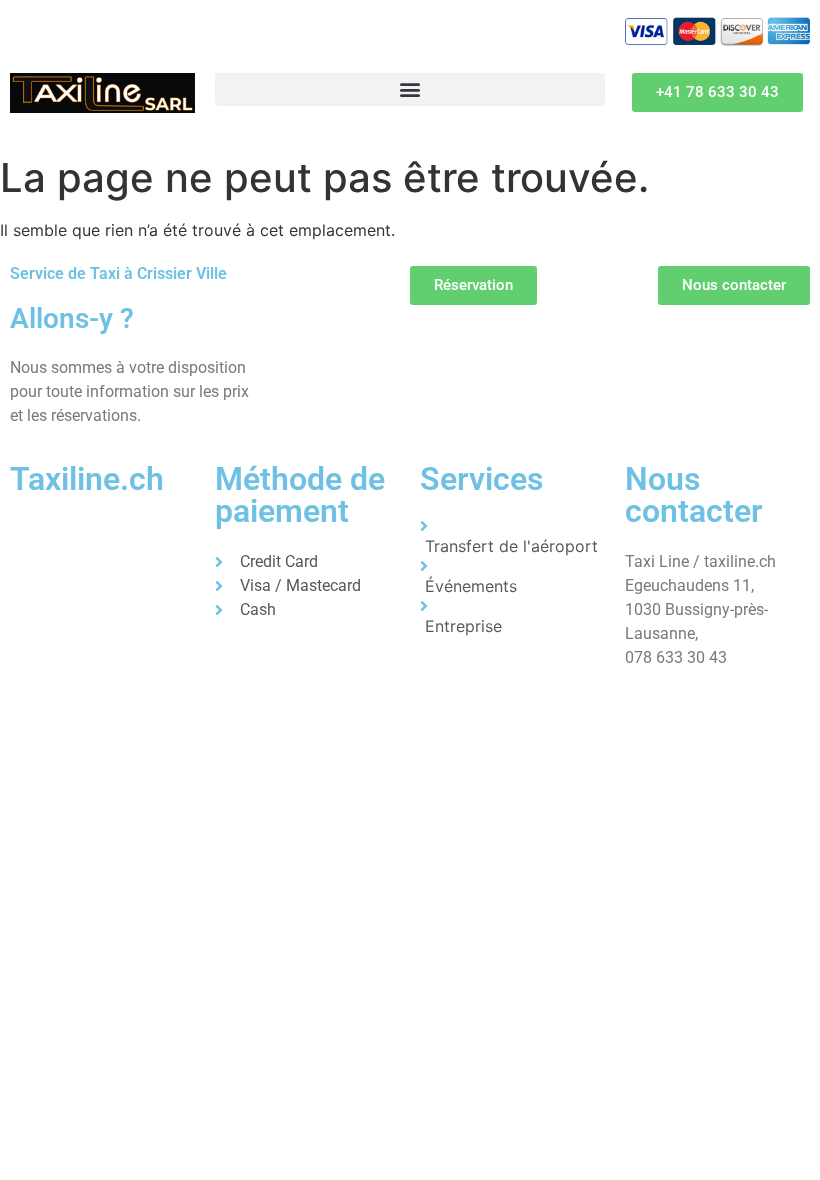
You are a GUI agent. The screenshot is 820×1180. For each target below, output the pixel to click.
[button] (410, 89)
